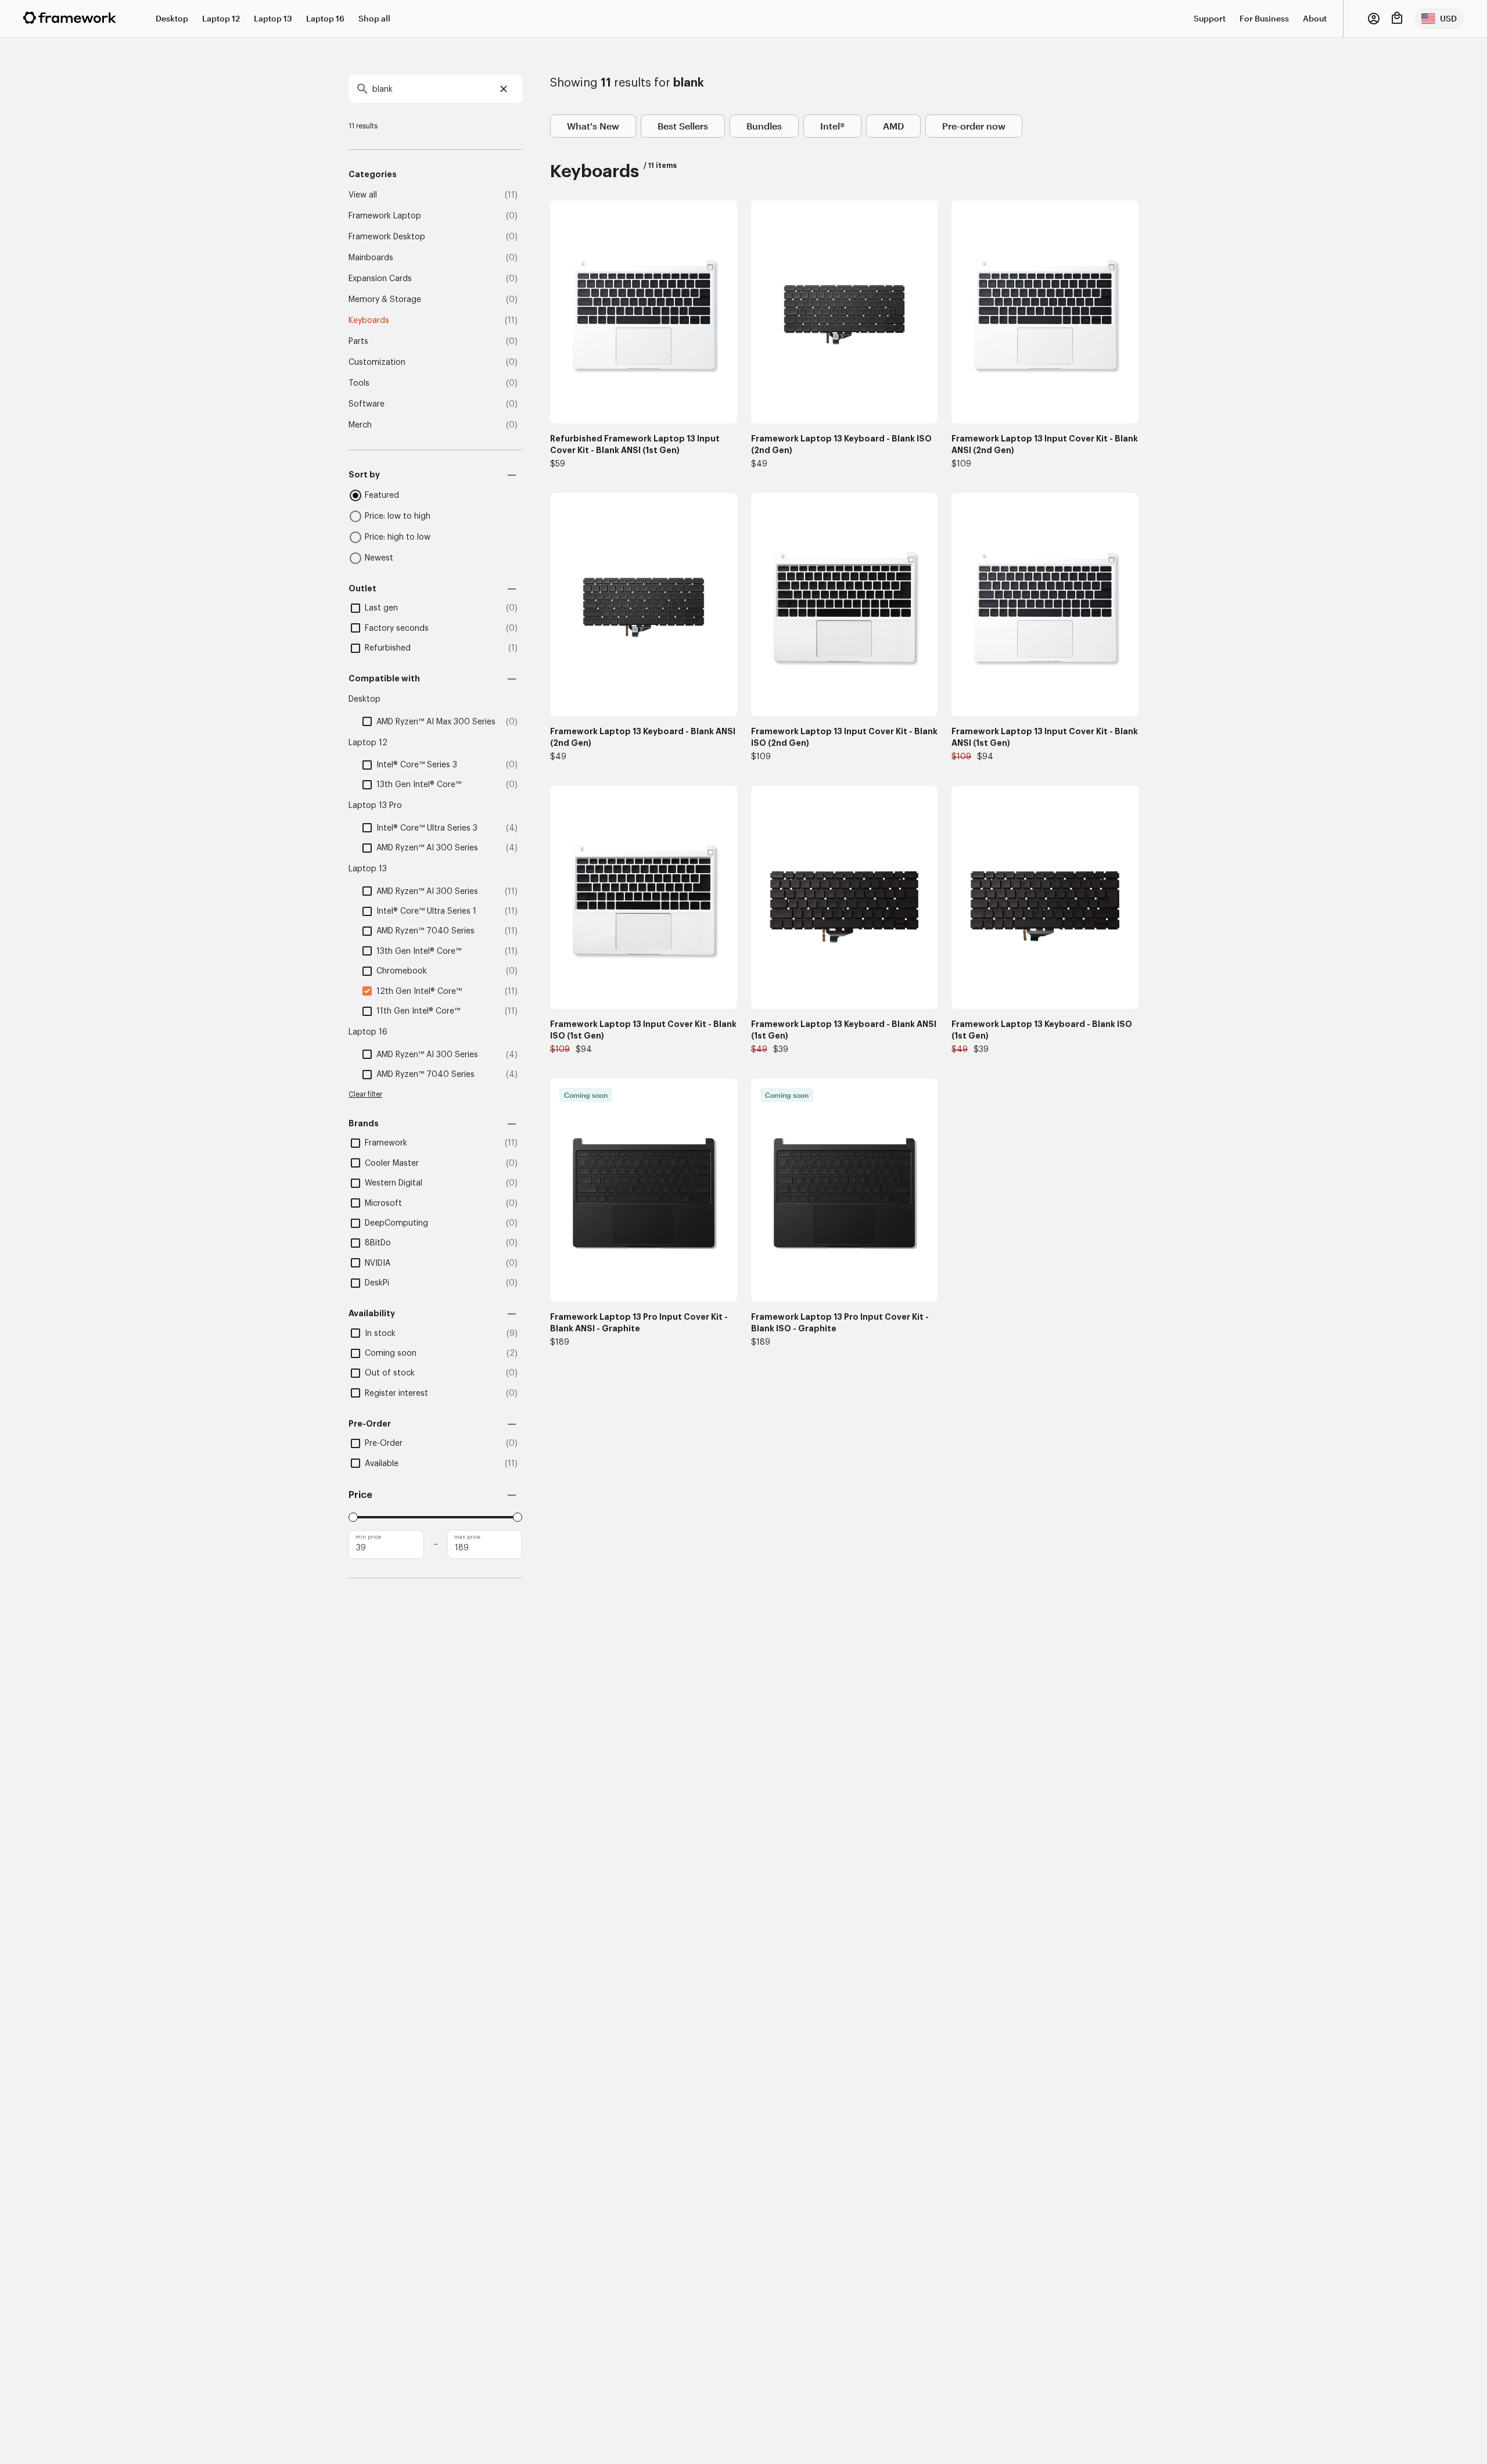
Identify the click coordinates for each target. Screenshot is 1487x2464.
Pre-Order (384, 1443)
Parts (358, 342)
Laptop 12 (221, 18)
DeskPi (377, 1283)
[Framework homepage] (70, 18)
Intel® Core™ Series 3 (417, 765)
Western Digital (394, 1183)
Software (367, 404)
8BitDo (378, 1243)
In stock (380, 1334)
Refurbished (388, 648)
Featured (382, 495)
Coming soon (391, 1353)
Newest (379, 558)
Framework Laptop (385, 216)
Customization (377, 362)
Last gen (381, 608)
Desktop (172, 18)
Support (1210, 18)
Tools (359, 383)
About (1315, 18)
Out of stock (390, 1373)
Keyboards (369, 321)
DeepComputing (396, 1223)
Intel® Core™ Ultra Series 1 (426, 911)
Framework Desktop (387, 237)
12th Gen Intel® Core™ (419, 992)
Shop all (374, 18)
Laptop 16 (325, 18)
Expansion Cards (380, 279)
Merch (360, 425)
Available (382, 1464)
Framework (386, 1143)
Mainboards (371, 258)
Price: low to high (398, 516)
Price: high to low (398, 537)
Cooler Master (392, 1163)
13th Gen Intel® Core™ (419, 785)
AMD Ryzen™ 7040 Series (425, 931)
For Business (1264, 18)
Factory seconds (397, 628)
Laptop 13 (273, 18)
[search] (435, 89)
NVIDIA (378, 1263)
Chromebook (402, 971)
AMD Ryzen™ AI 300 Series (427, 848)
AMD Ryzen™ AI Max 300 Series (436, 722)
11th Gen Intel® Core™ (418, 1011)
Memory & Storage (385, 300)
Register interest (396, 1393)
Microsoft (383, 1204)
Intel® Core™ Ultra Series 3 (427, 828)
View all (363, 195)
